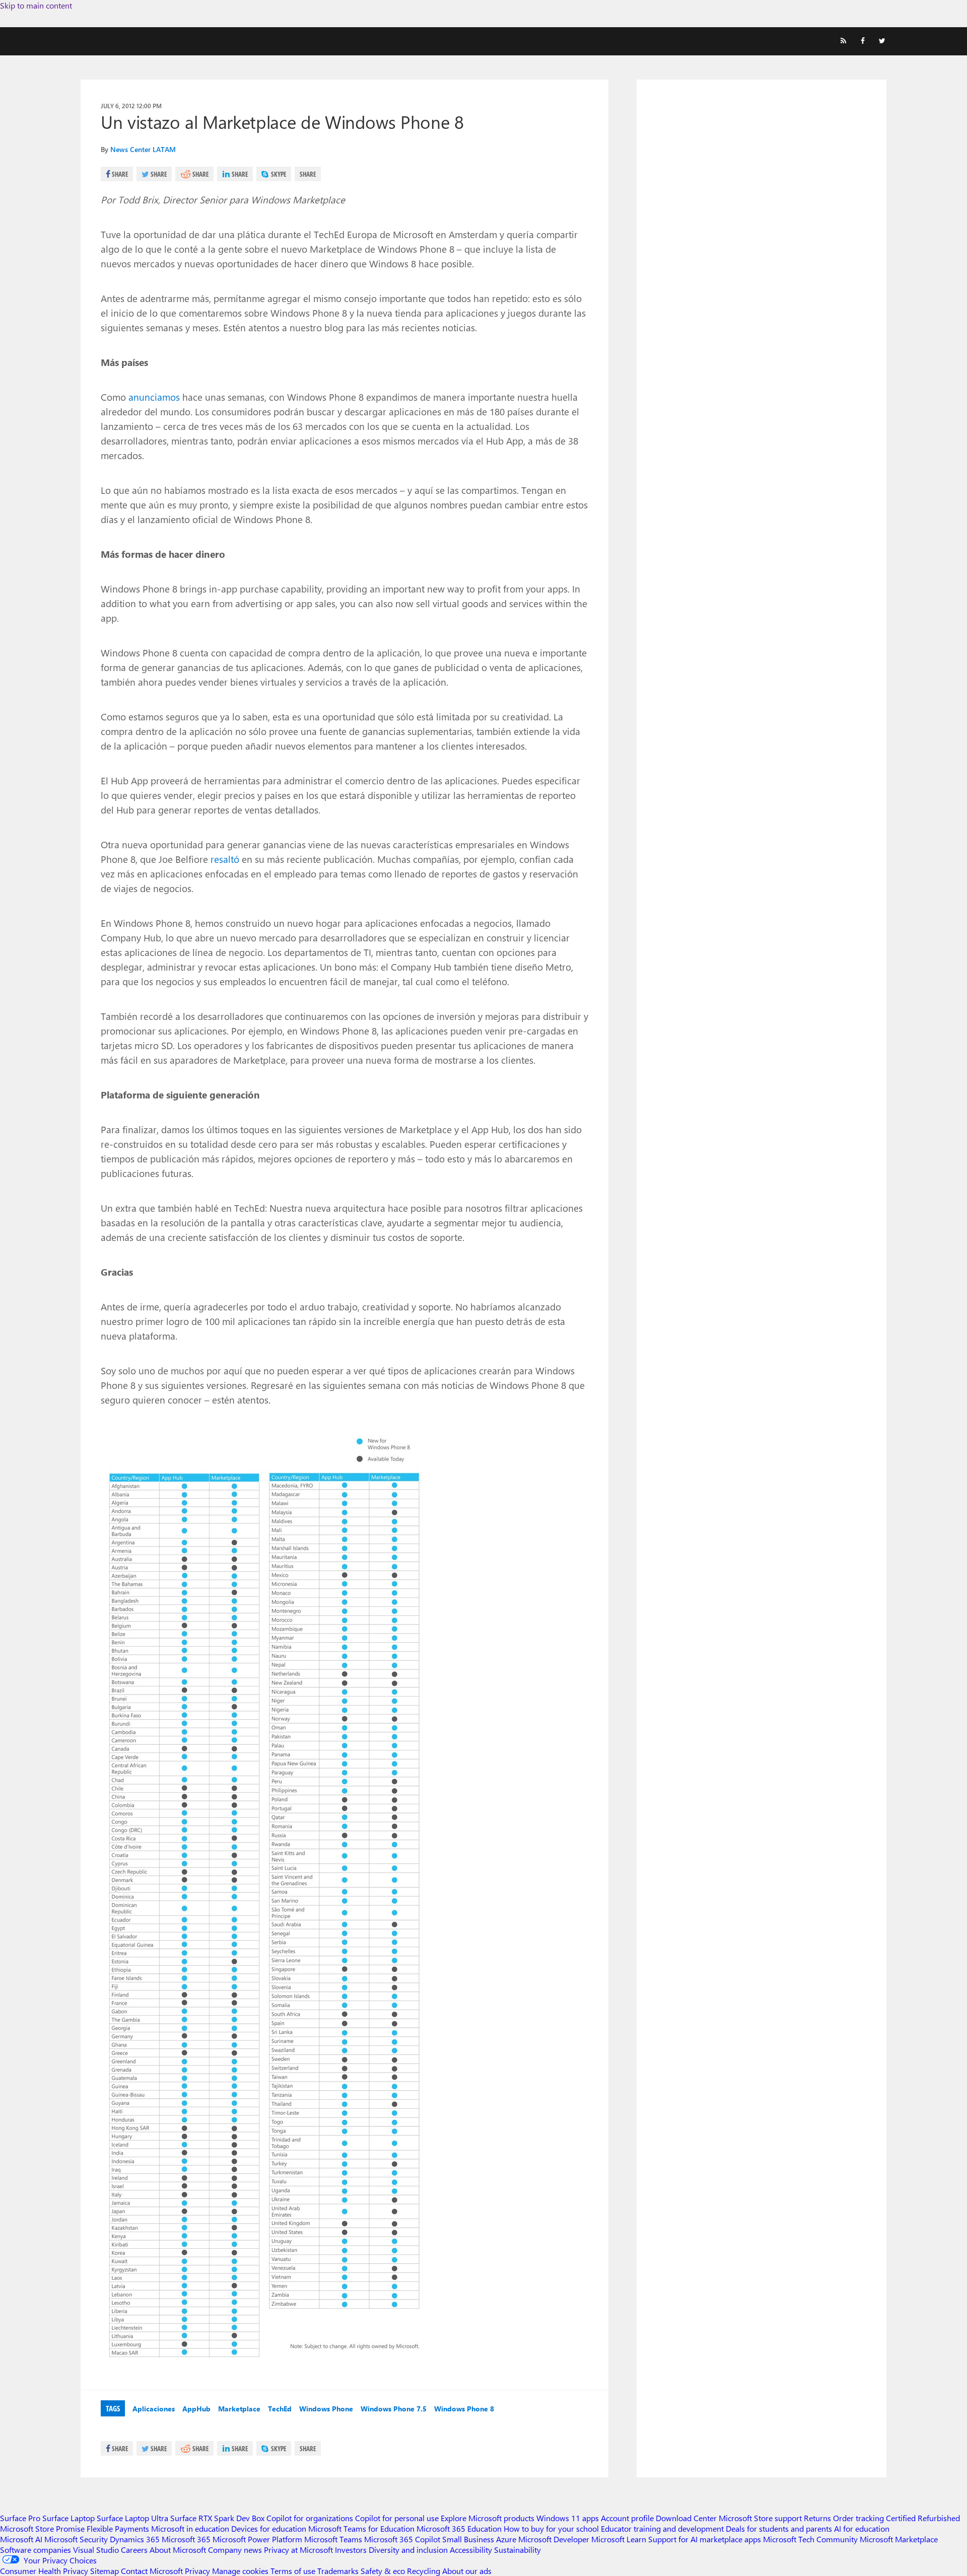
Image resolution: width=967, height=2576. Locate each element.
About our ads (467, 2571)
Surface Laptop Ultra (132, 2518)
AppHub (196, 2409)
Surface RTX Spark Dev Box (217, 2518)
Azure (506, 2539)
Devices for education (269, 2528)
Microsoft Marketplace (899, 2539)
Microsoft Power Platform (257, 2539)
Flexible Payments (118, 2528)
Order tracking (858, 2518)
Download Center (686, 2518)
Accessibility (471, 2550)
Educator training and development (662, 2528)
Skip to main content (36, 5)
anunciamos (154, 397)
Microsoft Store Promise (42, 2528)
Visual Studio (96, 2550)
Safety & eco (383, 2571)
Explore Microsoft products (488, 2518)
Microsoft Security (76, 2539)
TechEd (280, 2409)
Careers (134, 2550)
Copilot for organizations (310, 2518)
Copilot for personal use (397, 2518)
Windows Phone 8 (464, 2409)
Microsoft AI (21, 2539)
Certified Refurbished (923, 2518)
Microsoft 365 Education (459, 2528)
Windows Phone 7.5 (394, 2409)
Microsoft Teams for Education (361, 2528)
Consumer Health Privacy (44, 2571)
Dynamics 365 (135, 2539)
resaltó (225, 859)
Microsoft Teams (333, 2539)
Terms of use (293, 2571)
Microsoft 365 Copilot (402, 2539)
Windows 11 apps (568, 2518)
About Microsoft (178, 2550)
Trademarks (338, 2571)
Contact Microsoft (152, 2571)
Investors (351, 2550)
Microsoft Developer (554, 2539)
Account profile (627, 2518)
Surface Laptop (68, 2518)
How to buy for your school (551, 2528)
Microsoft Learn (619, 2539)
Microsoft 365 (186, 2539)
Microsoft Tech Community (810, 2539)
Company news (235, 2550)
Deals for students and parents (779, 2528)
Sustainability (517, 2550)
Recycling (424, 2571)
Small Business (468, 2539)
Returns (817, 2518)
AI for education (862, 2528)
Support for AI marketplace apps (705, 2539)
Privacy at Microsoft (298, 2550)
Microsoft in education (190, 2528)
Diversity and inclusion (408, 2550)
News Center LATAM (143, 149)
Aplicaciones (154, 2409)
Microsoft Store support (760, 2518)
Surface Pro (20, 2518)
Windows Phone (326, 2409)
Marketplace (239, 2409)
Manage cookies (240, 2571)
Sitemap (105, 2571)
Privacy (198, 2571)
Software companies (36, 2550)
